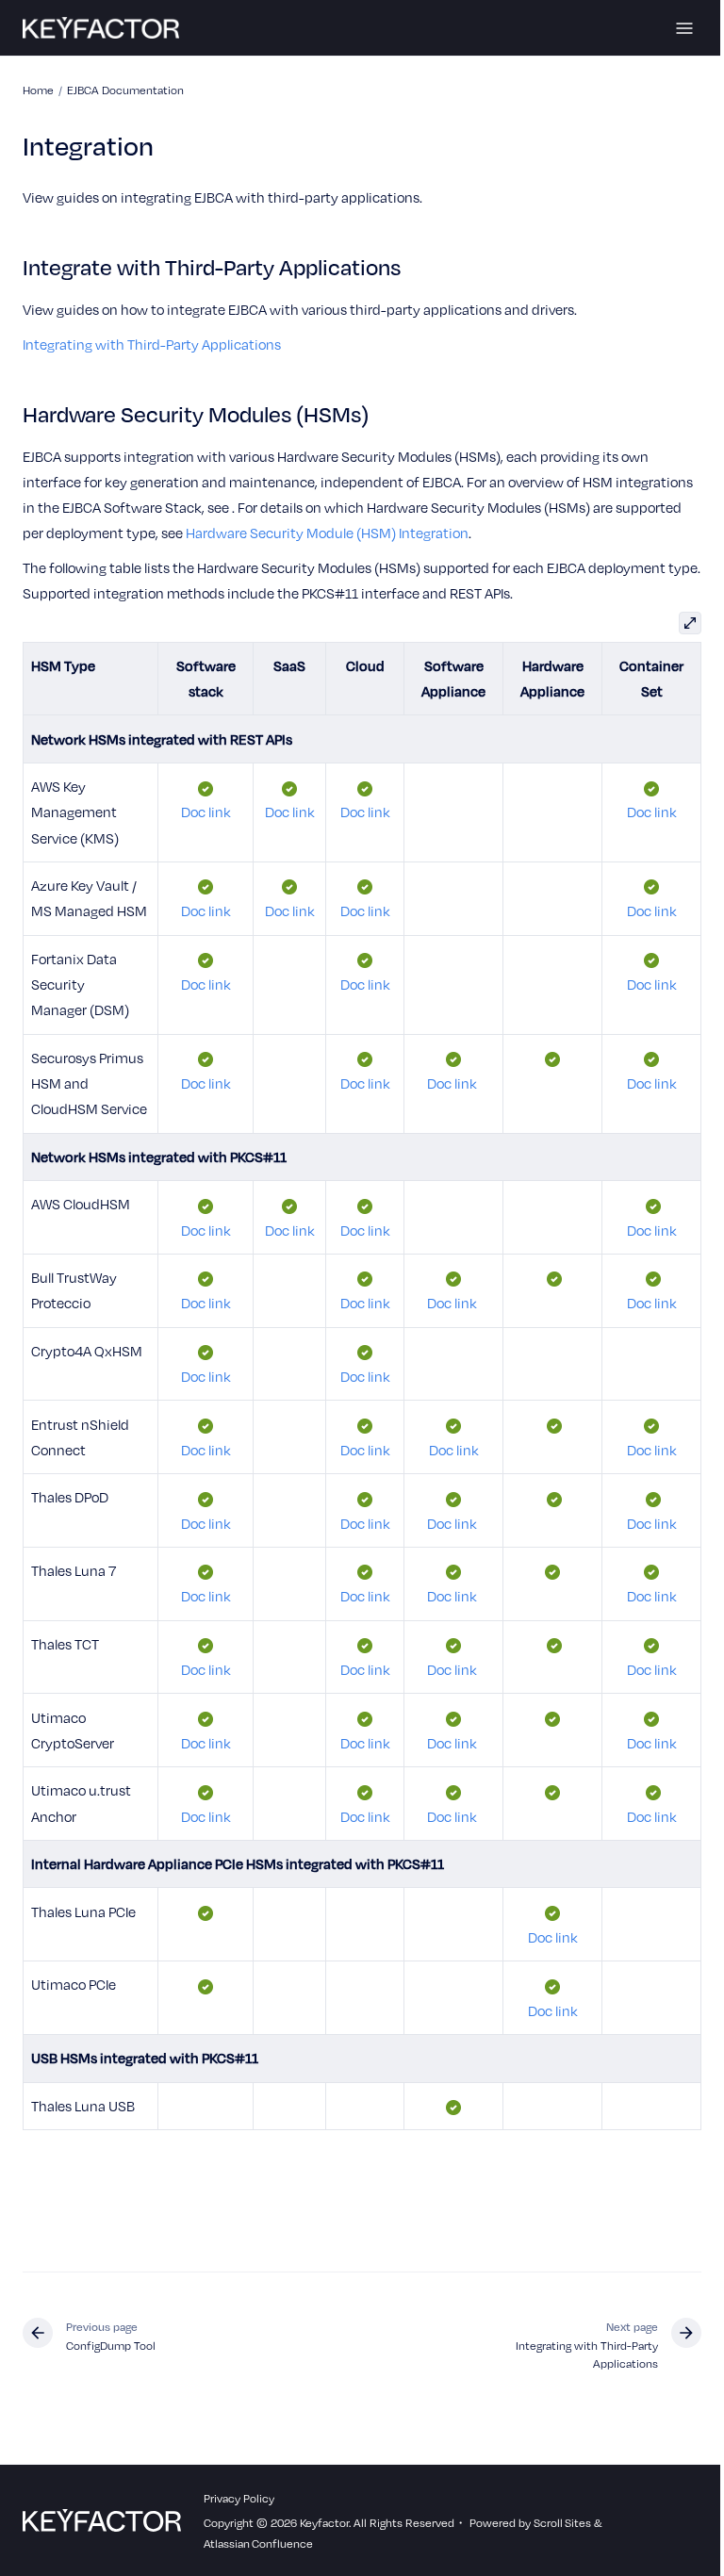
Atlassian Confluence (258, 2543)
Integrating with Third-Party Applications (152, 344)
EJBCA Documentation (125, 90)
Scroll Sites (562, 2522)
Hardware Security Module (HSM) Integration (327, 533)
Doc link (206, 812)
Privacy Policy (239, 2498)
